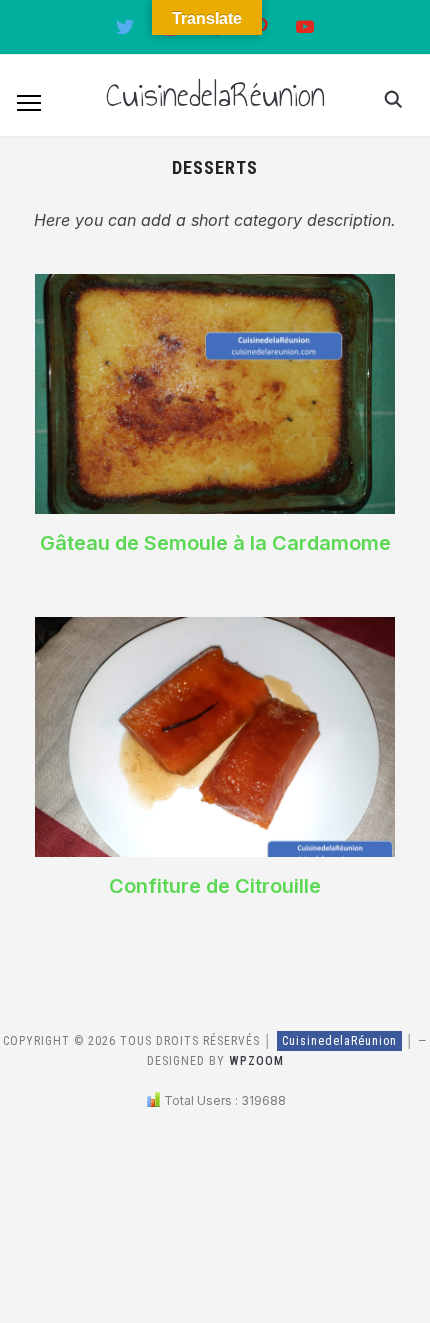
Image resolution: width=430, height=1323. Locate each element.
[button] (29, 103)
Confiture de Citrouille (215, 886)
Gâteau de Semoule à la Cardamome (215, 543)
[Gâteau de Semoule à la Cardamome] (215, 286)
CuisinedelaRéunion (215, 95)
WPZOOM (256, 1061)
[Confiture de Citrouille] (215, 629)
